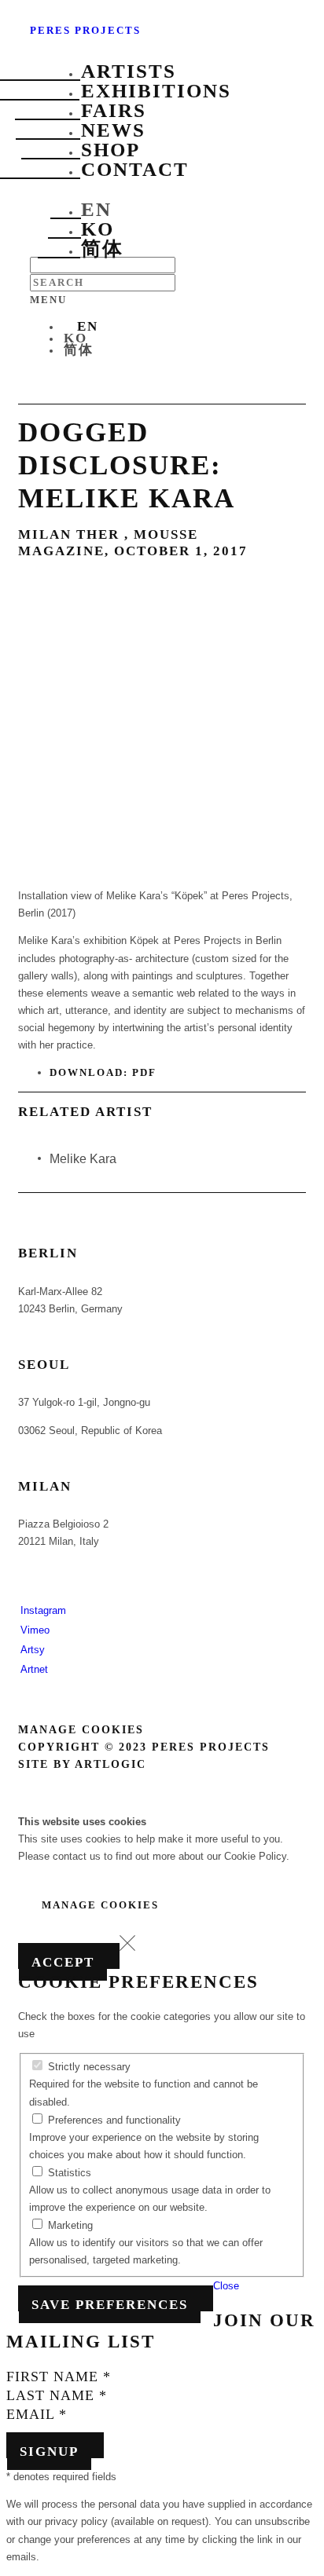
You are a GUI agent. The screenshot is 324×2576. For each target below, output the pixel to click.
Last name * (57, 2395)
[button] (127, 1947)
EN (96, 209)
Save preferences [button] (110, 2305)
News (113, 130)
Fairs (114, 110)
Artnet (34, 1669)
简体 (102, 249)
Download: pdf (103, 1072)
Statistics (68, 2173)
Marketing (69, 2225)
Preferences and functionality (113, 2120)
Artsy (33, 1650)
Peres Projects (85, 30)
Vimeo (35, 1630)
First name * (59, 2377)
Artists (129, 71)
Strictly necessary (88, 2067)
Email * (37, 2414)
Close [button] (226, 2286)
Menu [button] (48, 300)
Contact (135, 169)
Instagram (43, 1610)
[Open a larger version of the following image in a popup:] (162, 878)
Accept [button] (63, 1962)
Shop (110, 150)
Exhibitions (156, 91)
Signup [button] (49, 2452)
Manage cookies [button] (81, 1730)
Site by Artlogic (82, 1764)
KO (98, 229)
